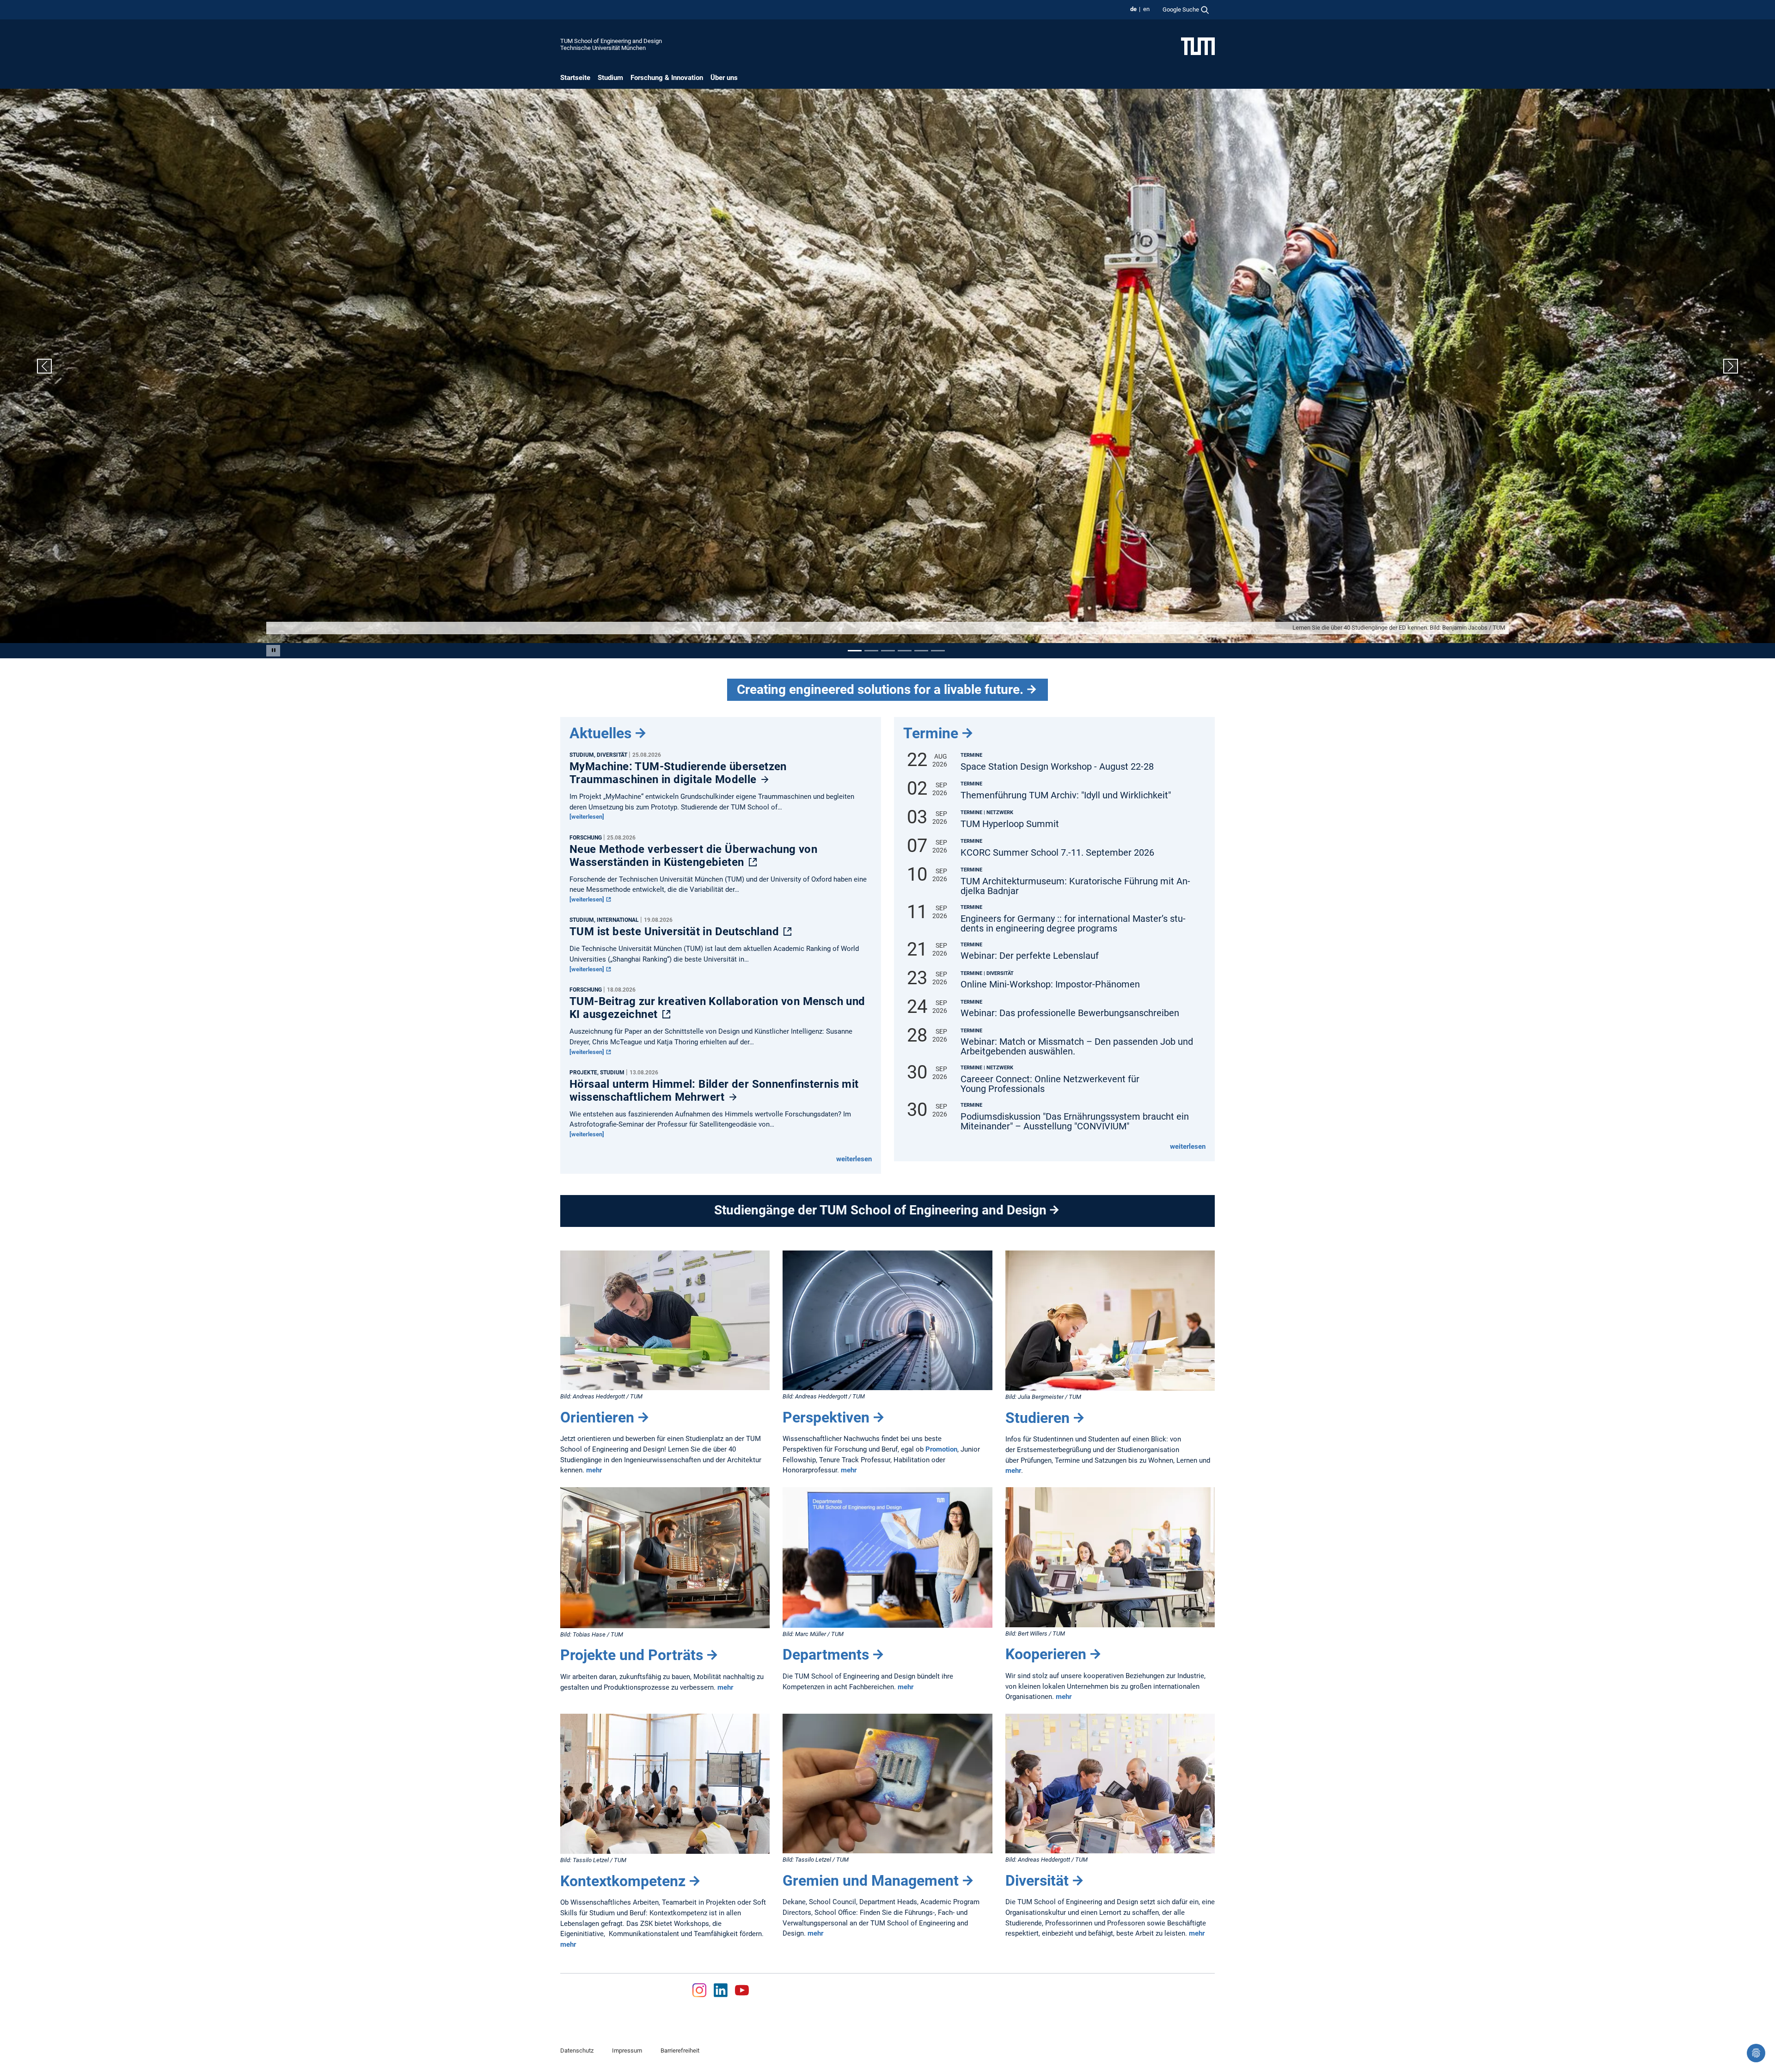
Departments (826, 1655)
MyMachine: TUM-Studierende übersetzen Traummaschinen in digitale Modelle (678, 772)
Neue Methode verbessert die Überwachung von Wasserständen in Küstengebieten (693, 855)
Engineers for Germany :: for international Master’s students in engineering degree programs (1073, 923)
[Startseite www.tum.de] (1198, 46)
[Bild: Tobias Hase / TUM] (665, 1557)
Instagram (699, 1990)
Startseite (575, 78)
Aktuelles (600, 733)
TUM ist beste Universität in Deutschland (676, 932)
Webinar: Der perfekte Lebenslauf (1030, 956)
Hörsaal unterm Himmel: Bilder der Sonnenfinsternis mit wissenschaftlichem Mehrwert (714, 1090)
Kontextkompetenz (623, 1881)
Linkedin (721, 1990)
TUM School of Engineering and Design (611, 41)
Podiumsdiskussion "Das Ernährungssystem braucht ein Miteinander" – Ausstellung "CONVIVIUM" (1075, 1122)
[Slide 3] (888, 650)
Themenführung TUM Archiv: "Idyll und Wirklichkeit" (1066, 795)
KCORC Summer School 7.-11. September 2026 (1057, 852)
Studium (610, 78)
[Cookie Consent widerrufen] (1756, 2053)
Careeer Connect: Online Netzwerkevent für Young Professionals (1050, 1084)
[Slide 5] (921, 650)
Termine (931, 733)
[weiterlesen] (587, 817)
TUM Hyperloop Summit (1010, 824)
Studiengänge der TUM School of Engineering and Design (880, 1210)
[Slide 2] (871, 650)
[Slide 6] (938, 650)
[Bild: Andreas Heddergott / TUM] (665, 1320)
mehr (594, 1470)
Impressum (627, 2051)
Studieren (1037, 1417)
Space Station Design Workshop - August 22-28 (1057, 766)
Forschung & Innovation (667, 78)
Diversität (1037, 1880)
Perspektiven (826, 1417)
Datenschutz (577, 2051)
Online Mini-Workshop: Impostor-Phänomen (1050, 984)
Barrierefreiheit (680, 2051)
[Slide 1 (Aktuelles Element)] (855, 650)
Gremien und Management (871, 1880)
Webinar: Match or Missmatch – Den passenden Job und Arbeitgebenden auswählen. (1077, 1047)
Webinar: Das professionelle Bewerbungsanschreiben (1070, 1013)
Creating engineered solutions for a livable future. (880, 690)
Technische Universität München (603, 48)
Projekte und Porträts (632, 1655)
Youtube (742, 1990)
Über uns (724, 78)
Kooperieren (1046, 1654)
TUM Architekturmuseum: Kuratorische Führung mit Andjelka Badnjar (1075, 886)
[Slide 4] (905, 650)
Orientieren (597, 1417)
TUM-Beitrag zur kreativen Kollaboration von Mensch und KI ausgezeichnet (717, 1008)
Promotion (941, 1449)
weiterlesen (854, 1159)
